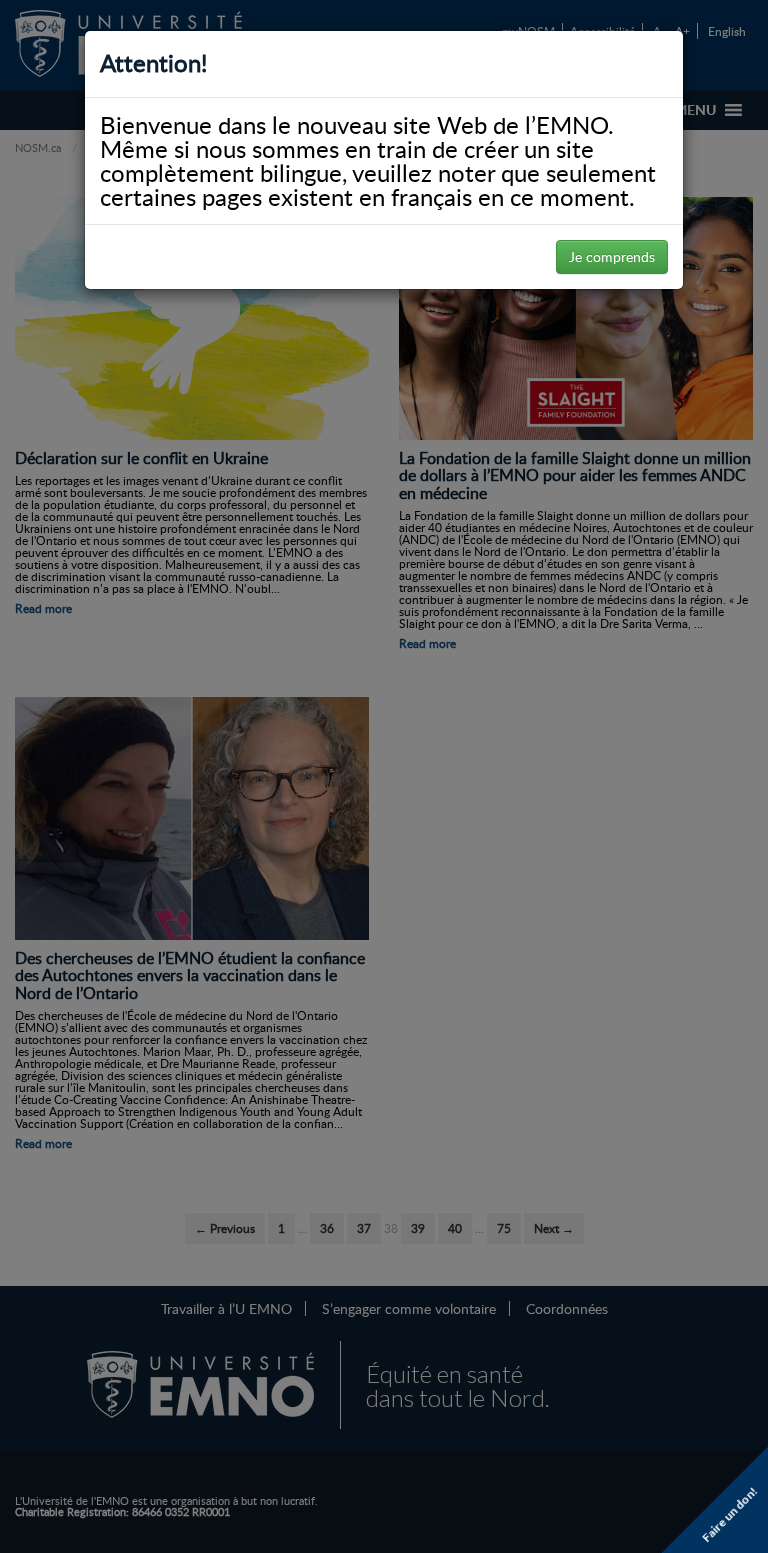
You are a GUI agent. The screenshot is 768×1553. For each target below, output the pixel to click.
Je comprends (612, 256)
